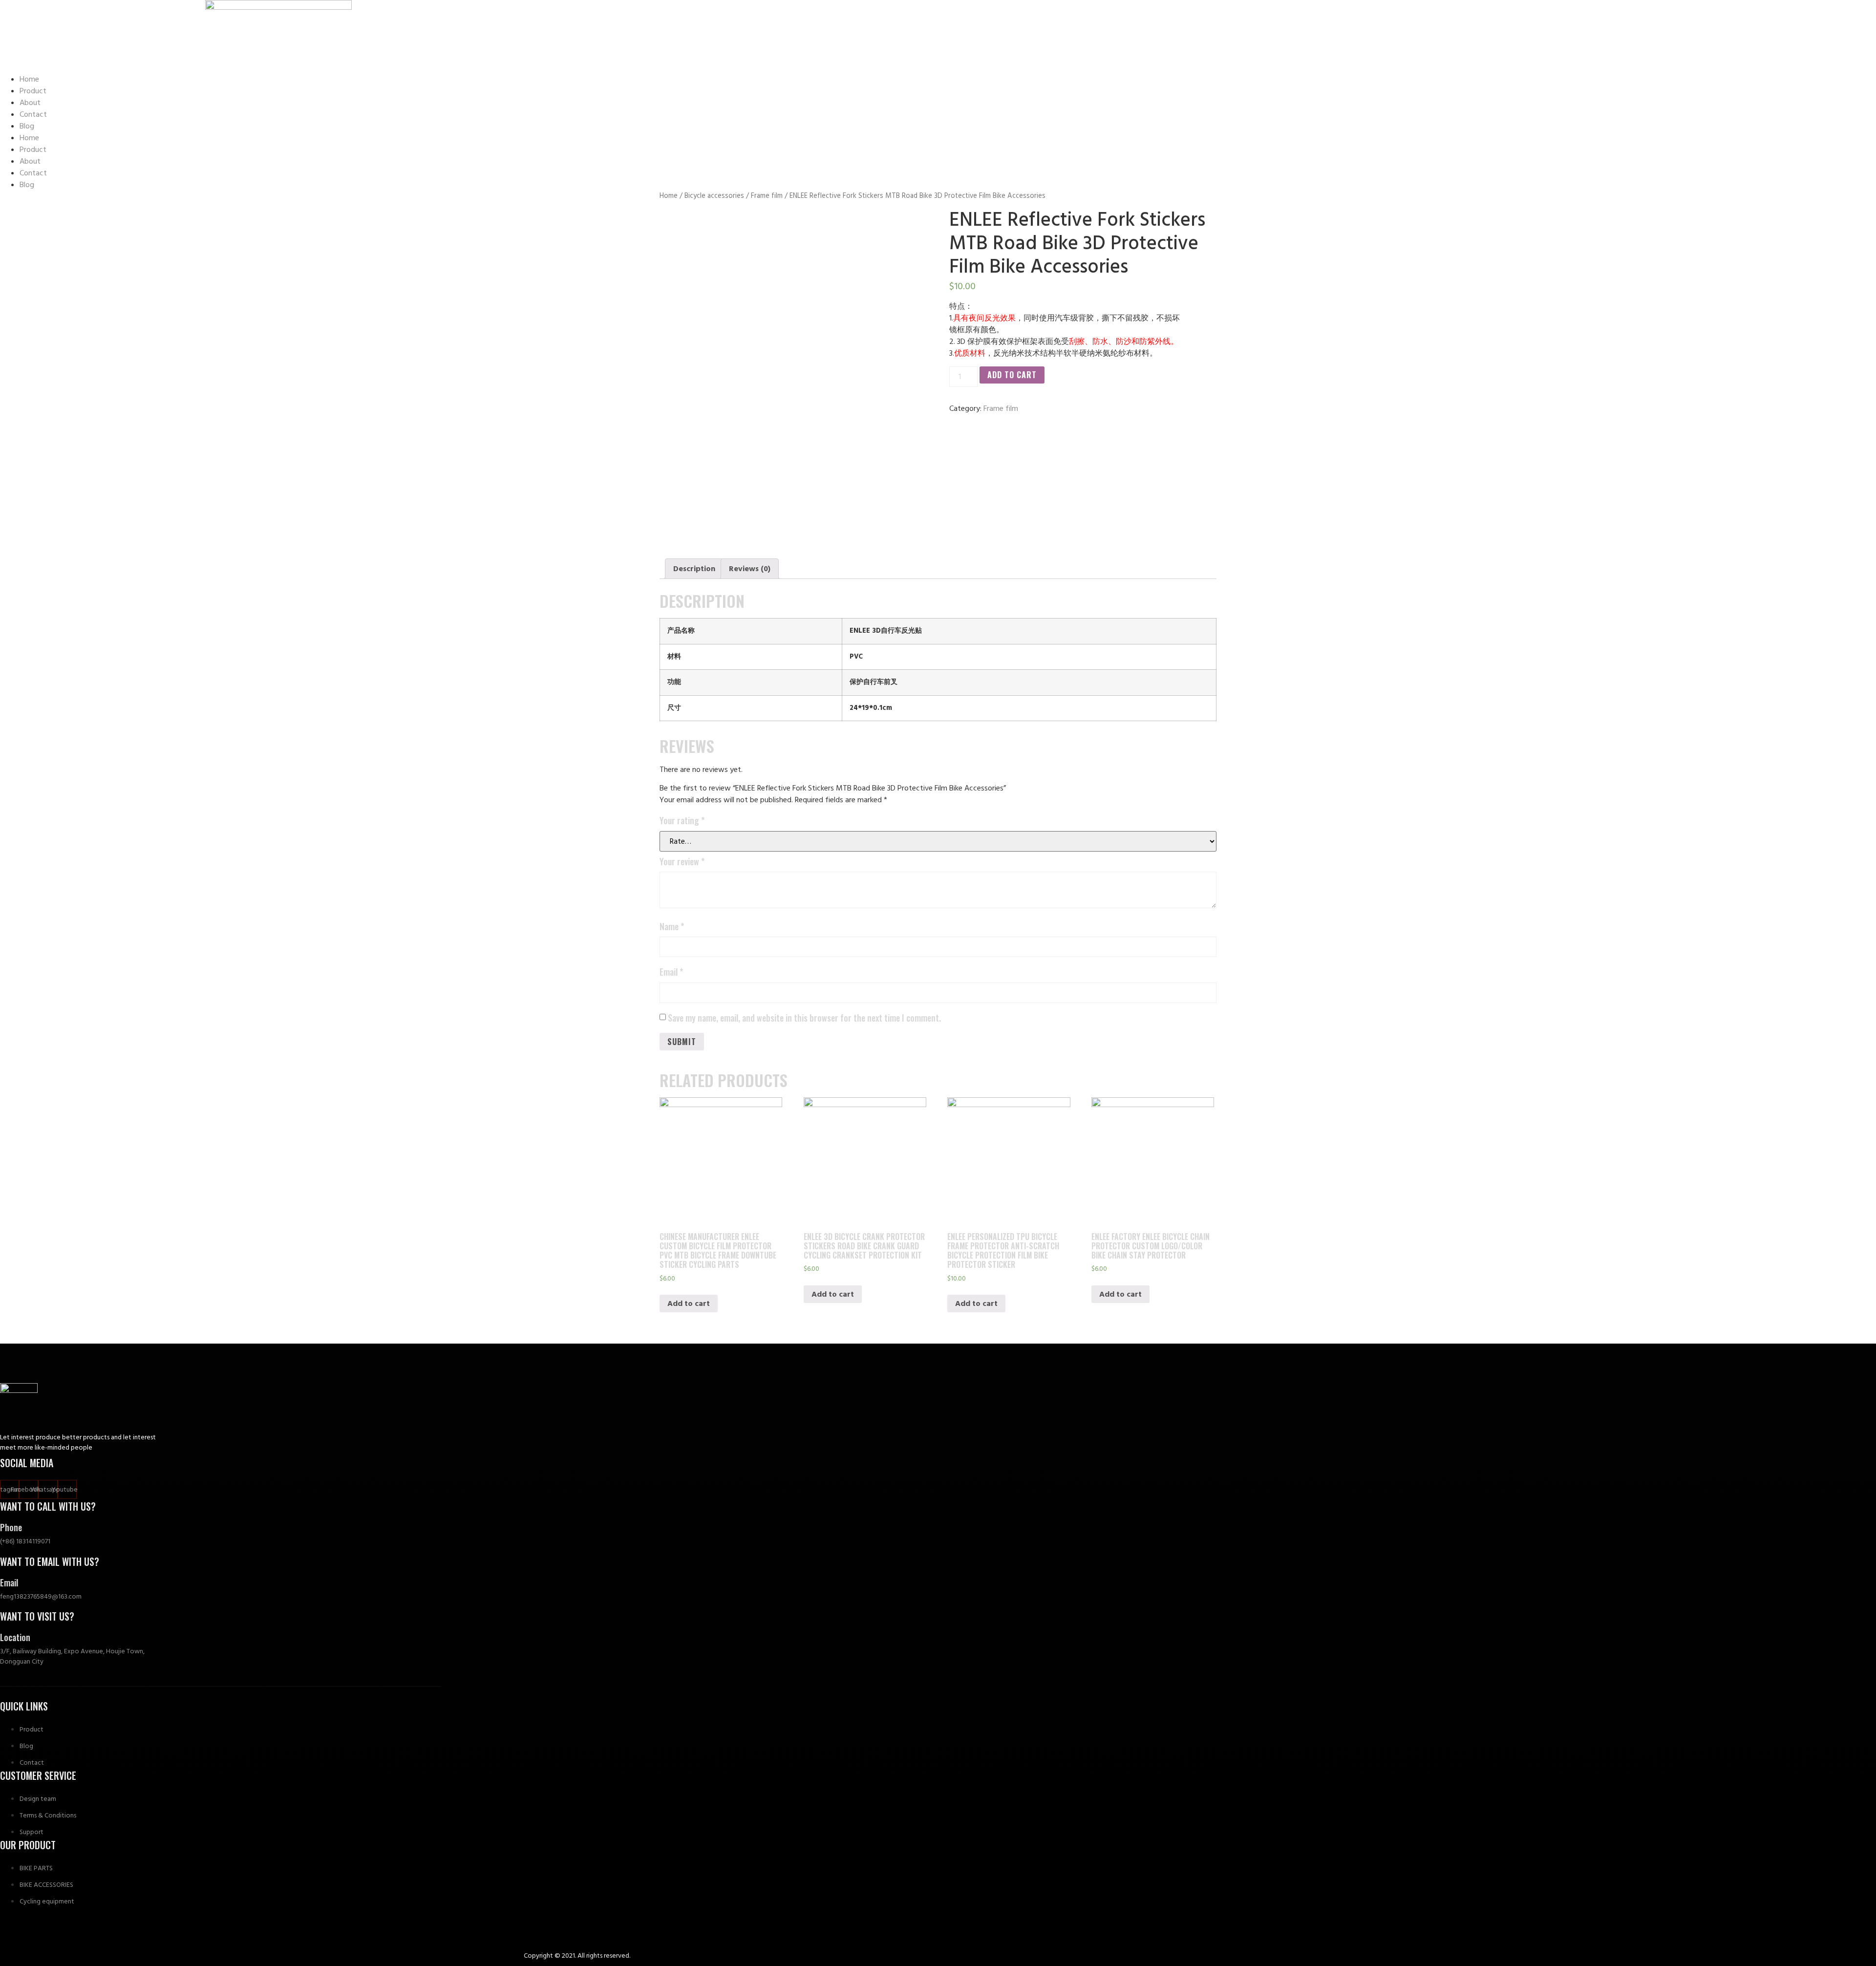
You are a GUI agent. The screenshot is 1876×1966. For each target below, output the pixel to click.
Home (29, 79)
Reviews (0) (750, 569)
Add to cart (1012, 375)
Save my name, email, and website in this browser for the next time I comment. (804, 1018)
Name (672, 926)
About (30, 103)
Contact (33, 114)
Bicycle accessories (714, 196)
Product (33, 91)
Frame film (767, 196)
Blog (27, 126)
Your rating (682, 820)
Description (694, 569)
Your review (682, 861)
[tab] (694, 569)
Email (671, 972)
